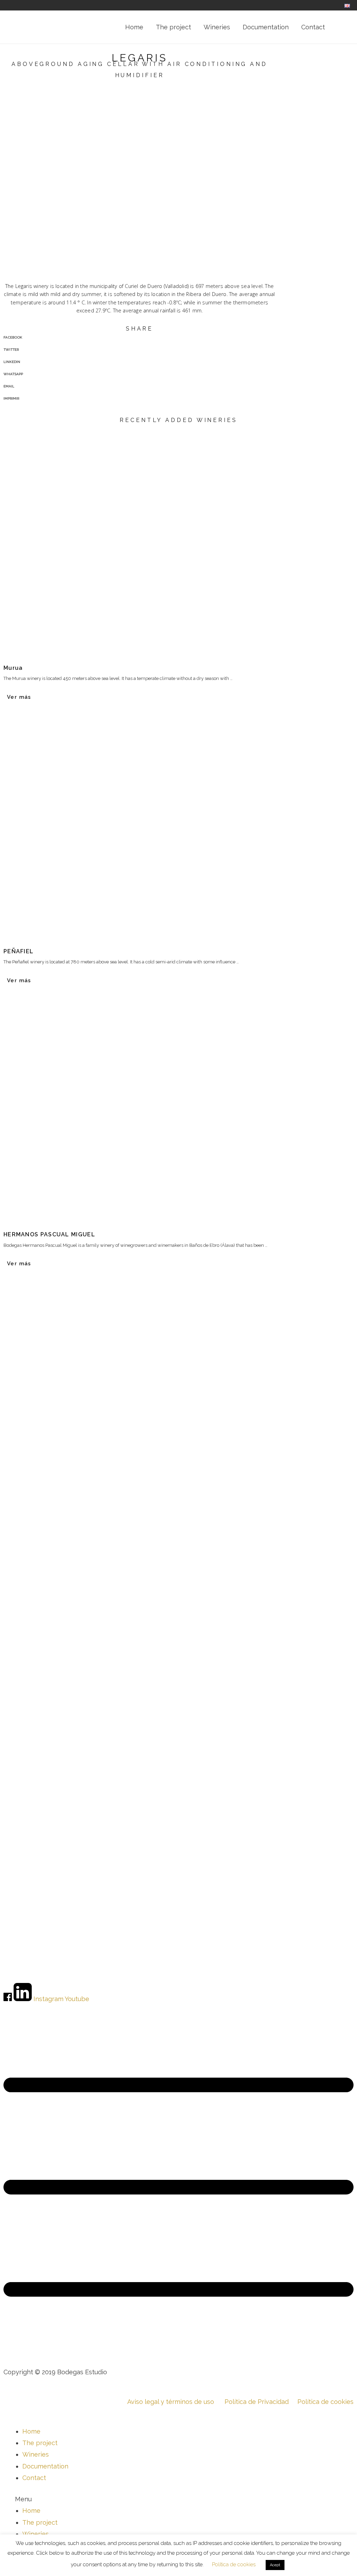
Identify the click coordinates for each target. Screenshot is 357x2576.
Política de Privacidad (257, 2402)
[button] (178, 2499)
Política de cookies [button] (234, 2564)
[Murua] (178, 542)
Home (31, 2431)
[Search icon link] (341, 27)
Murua (13, 668)
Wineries (36, 2454)
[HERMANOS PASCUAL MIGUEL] (178, 1109)
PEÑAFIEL (18, 951)
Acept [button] (275, 2565)
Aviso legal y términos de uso (171, 2402)
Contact (34, 2478)
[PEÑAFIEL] (178, 826)
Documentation (45, 2466)
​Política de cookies (321, 2402)
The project (40, 2443)
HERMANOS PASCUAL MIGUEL (49, 1234)
